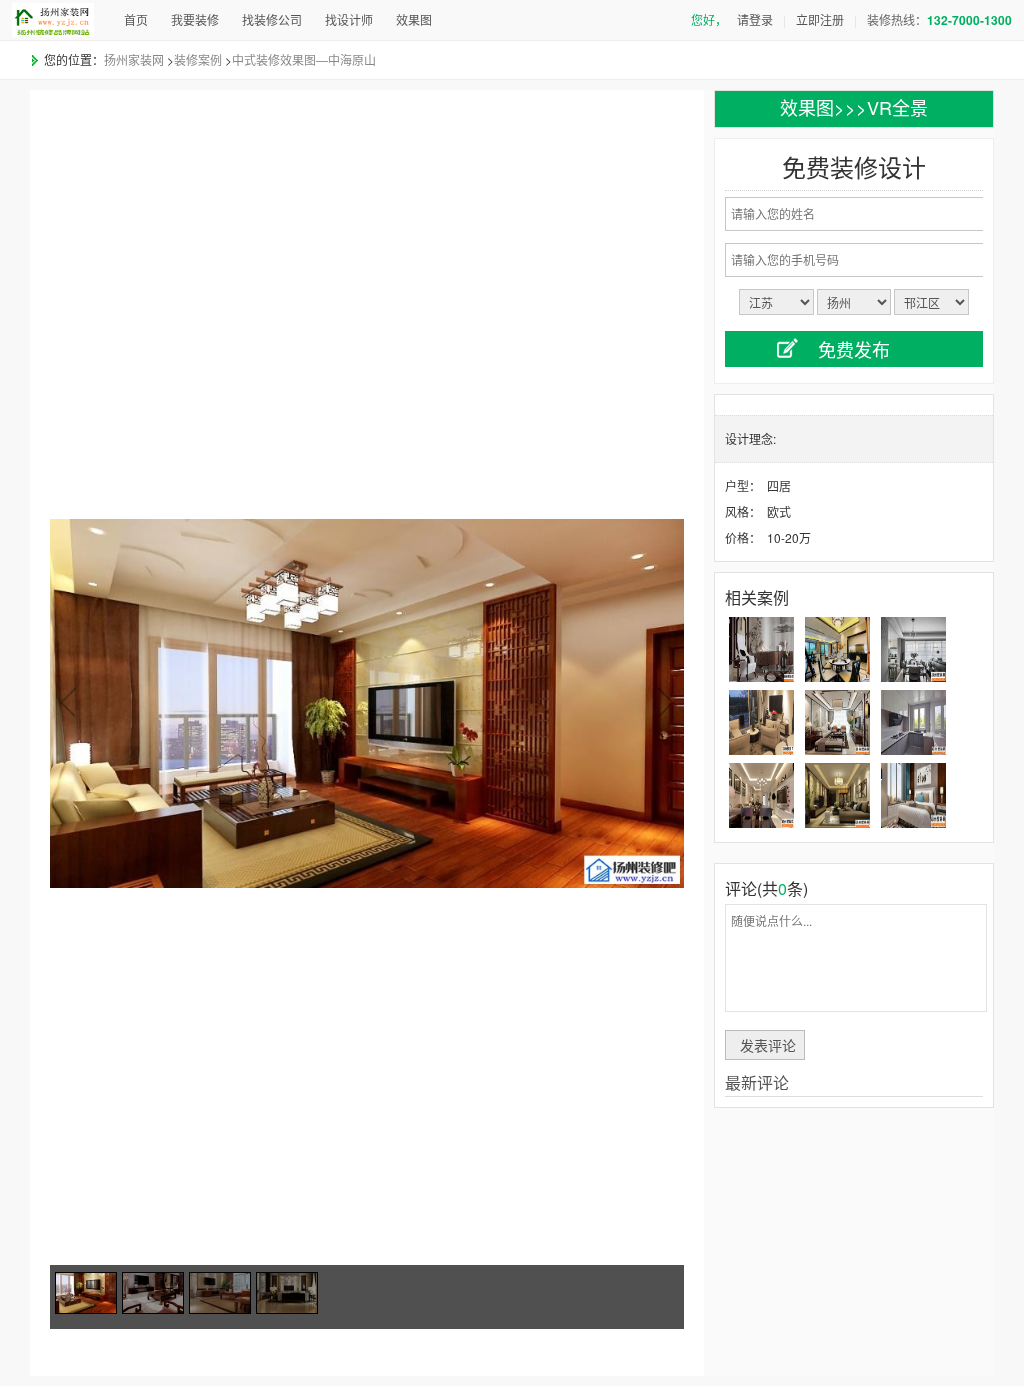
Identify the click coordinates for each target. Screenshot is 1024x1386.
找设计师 (349, 19)
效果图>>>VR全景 (854, 107)
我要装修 (195, 19)
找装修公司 (272, 19)
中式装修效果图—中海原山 (304, 59)
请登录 (755, 19)
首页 (136, 19)
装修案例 (198, 59)
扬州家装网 (134, 59)
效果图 (414, 19)
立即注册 (820, 19)
